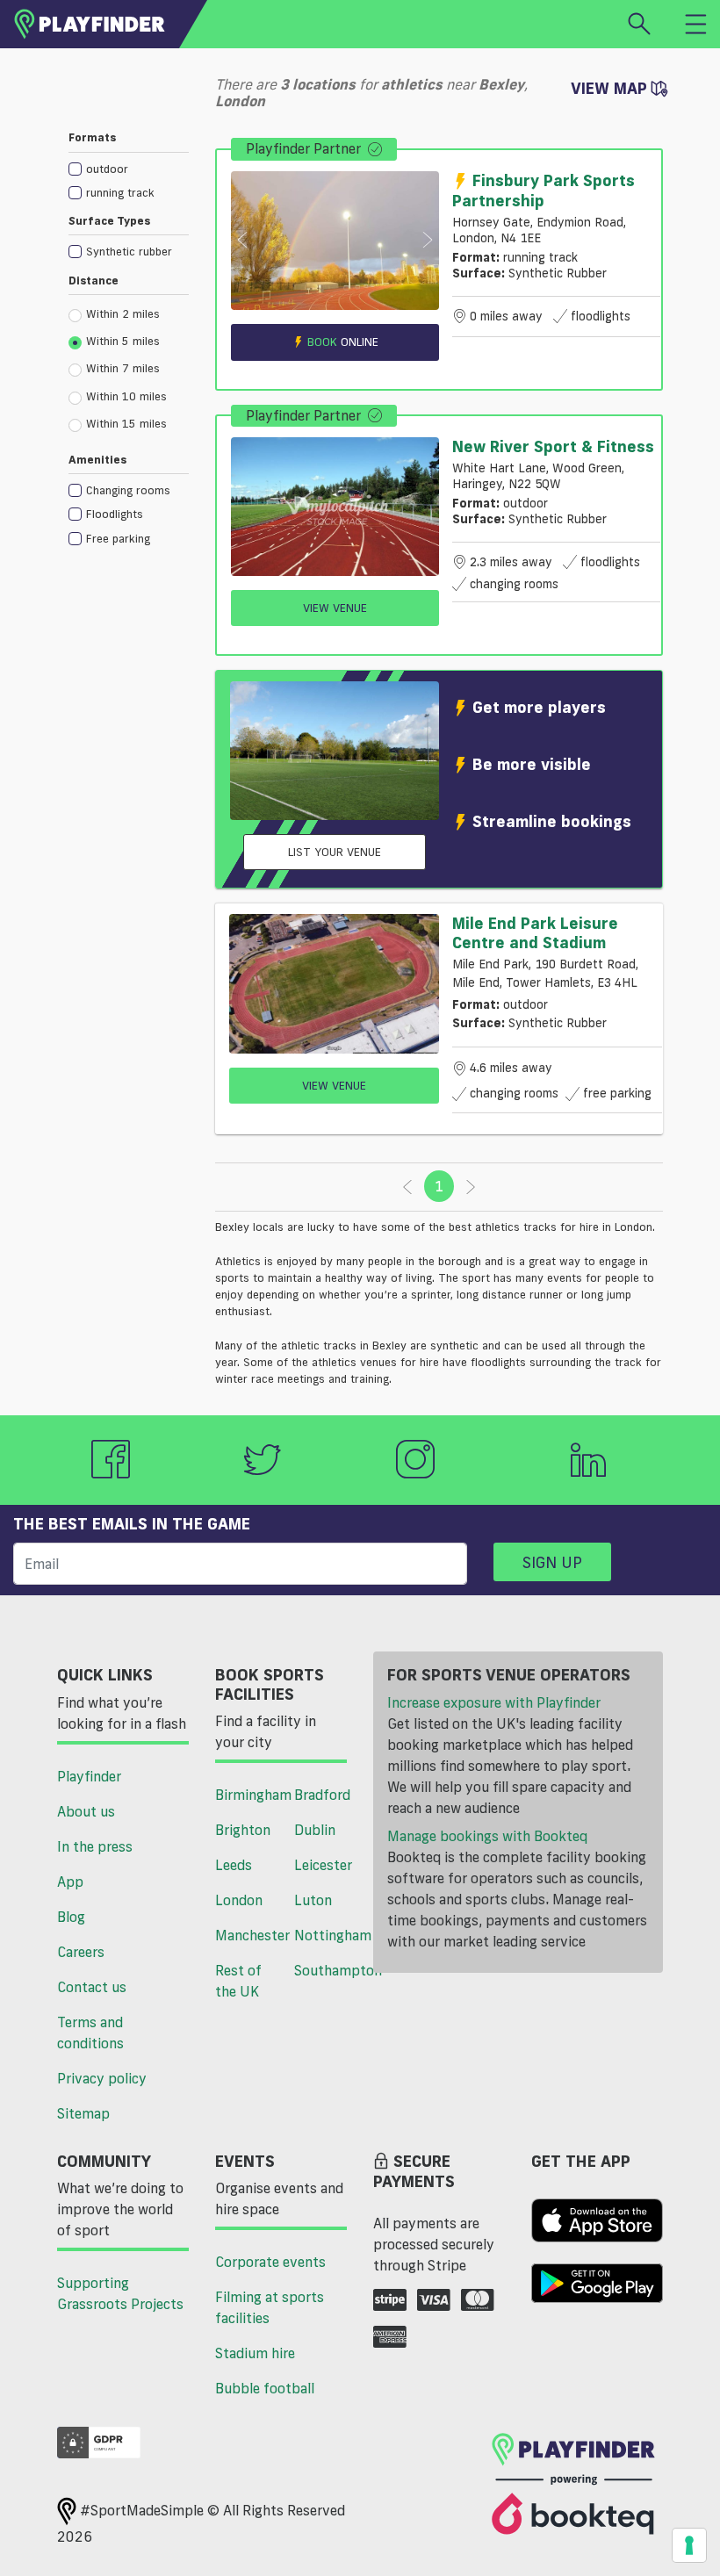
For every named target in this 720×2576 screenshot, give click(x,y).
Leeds (234, 1865)
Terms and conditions (90, 2033)
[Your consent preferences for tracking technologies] (689, 2545)
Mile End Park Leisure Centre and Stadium (535, 932)
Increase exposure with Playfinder (494, 1702)
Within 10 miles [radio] (126, 396)
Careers (81, 1952)
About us (86, 1811)
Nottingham (327, 1935)
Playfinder (89, 1776)
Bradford (322, 1795)
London (239, 1900)
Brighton (243, 1830)
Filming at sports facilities (270, 2307)
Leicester (323, 1865)
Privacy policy (102, 2078)
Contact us (92, 1987)
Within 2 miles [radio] (123, 313)
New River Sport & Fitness (553, 446)
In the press (95, 1846)
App (70, 1882)
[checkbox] (129, 168)
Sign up (552, 1562)
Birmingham (248, 1795)
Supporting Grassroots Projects (120, 2293)
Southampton (327, 1970)
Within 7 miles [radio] (123, 368)
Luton (313, 1900)
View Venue (335, 608)
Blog (71, 1917)
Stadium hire (255, 2353)
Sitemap (83, 2113)
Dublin (315, 1830)
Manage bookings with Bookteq (487, 1836)
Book (343, 342)
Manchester (248, 1935)
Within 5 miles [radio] (123, 341)
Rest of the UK (238, 1981)
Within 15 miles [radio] (126, 423)
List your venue (335, 852)
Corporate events (270, 2262)
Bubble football (265, 2388)
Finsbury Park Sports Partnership (544, 190)
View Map (611, 88)
